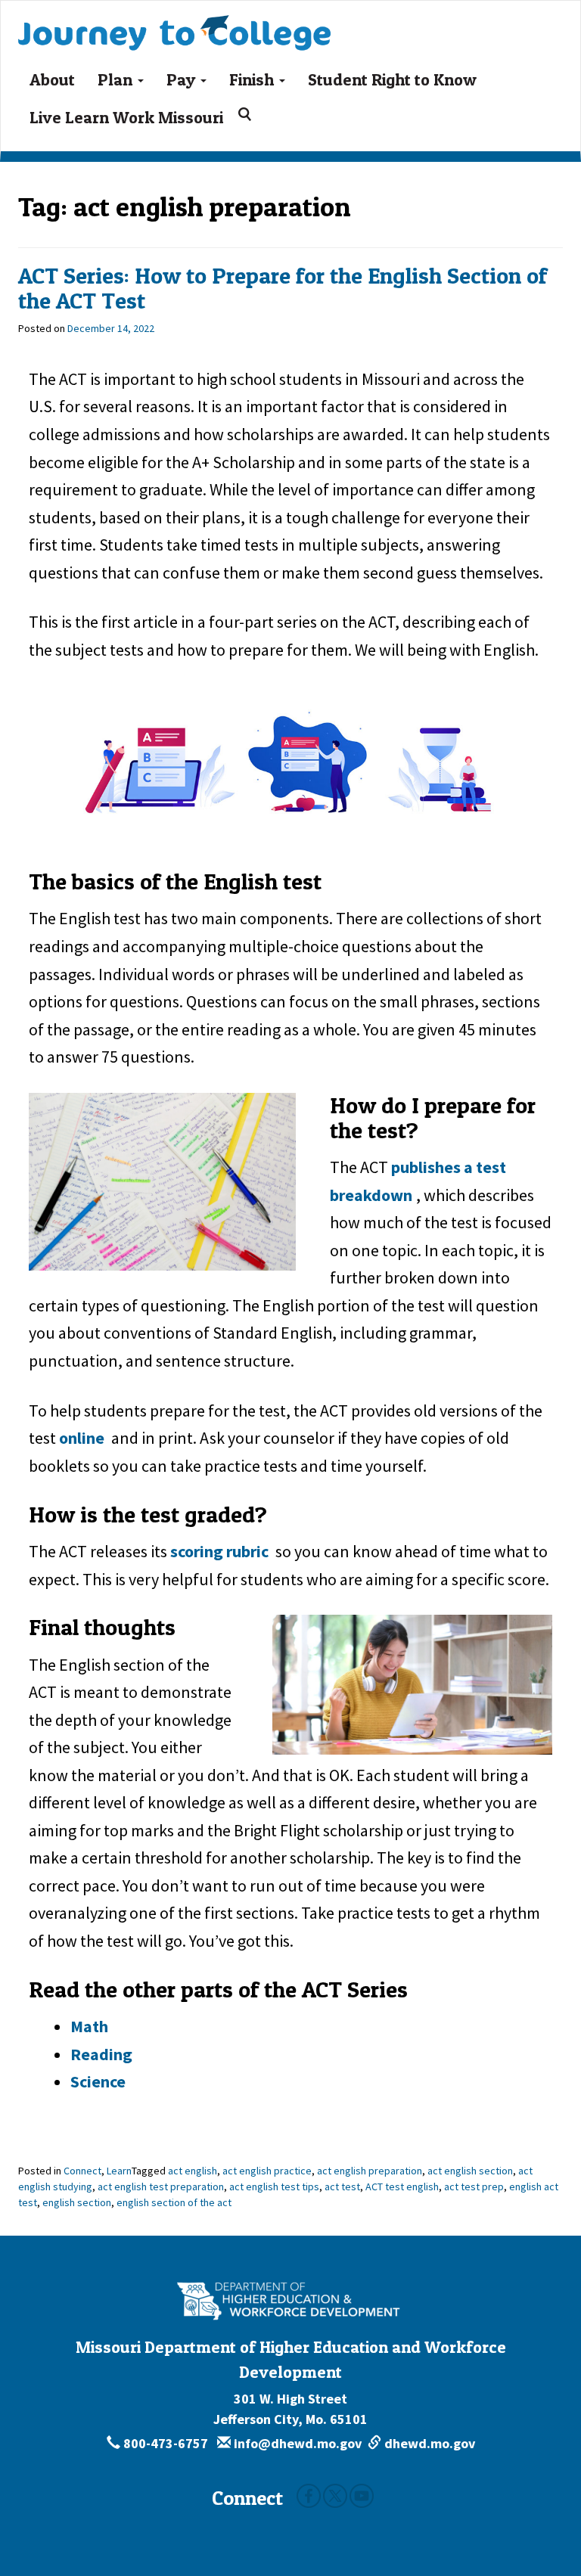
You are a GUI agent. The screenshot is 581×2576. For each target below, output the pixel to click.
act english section (470, 2171)
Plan (117, 79)
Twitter (335, 2496)
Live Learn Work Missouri (126, 117)
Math (89, 2026)
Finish (253, 79)
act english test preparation (161, 2186)
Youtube (362, 2496)
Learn (119, 2171)
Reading (101, 2054)
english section (77, 2202)
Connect (82, 2171)
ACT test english (402, 2186)
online (82, 1438)
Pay (183, 79)
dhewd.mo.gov (428, 2443)
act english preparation (370, 2171)
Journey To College (227, 20)
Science (98, 2081)
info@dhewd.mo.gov (296, 2443)
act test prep (474, 2186)
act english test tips (274, 2186)
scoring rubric (219, 1551)
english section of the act (174, 2202)
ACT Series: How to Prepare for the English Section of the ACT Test (283, 288)
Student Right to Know (392, 79)
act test (342, 2186)
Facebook (309, 2496)
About (52, 79)
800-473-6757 (166, 2443)
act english (193, 2171)
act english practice (267, 2171)
